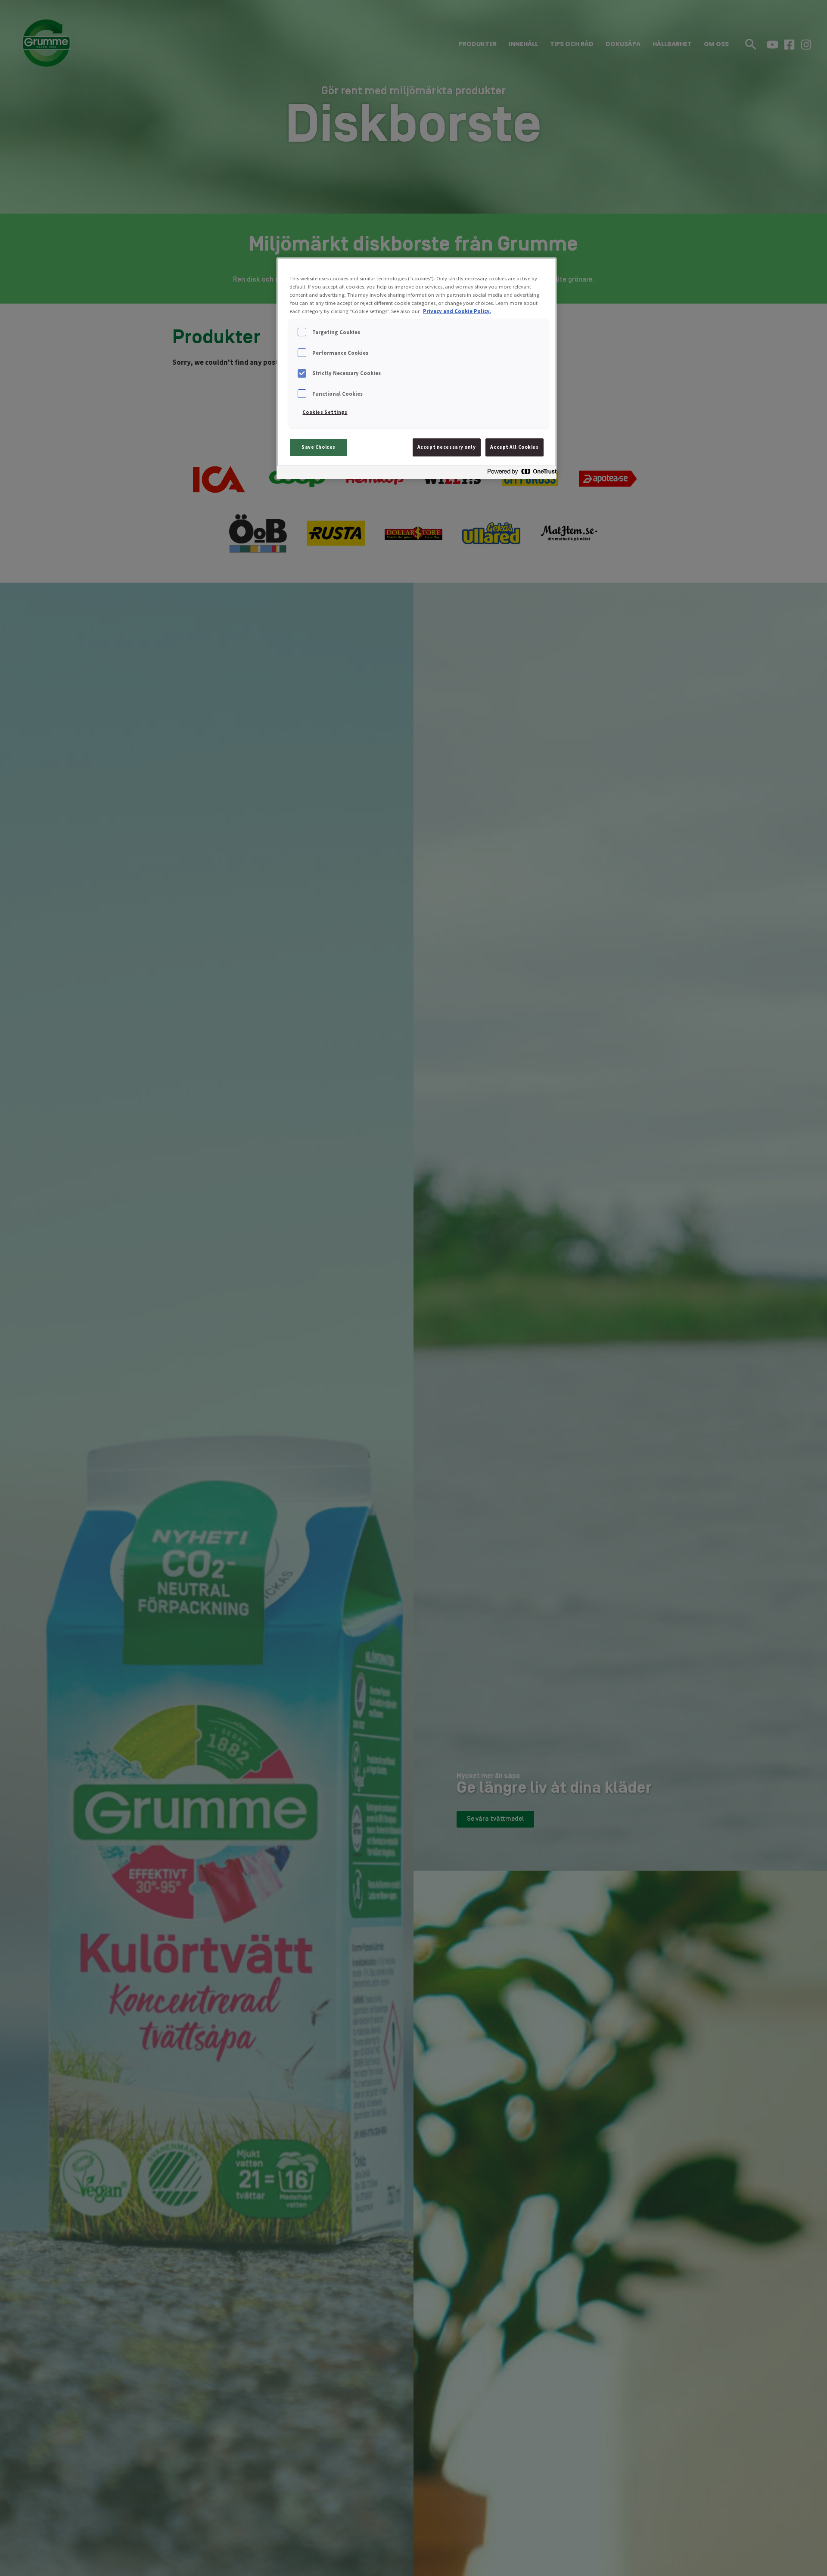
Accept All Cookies (514, 447)
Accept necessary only (447, 447)
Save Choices (319, 447)
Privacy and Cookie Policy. (457, 311)
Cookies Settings (325, 412)
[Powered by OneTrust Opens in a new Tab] (519, 473)
